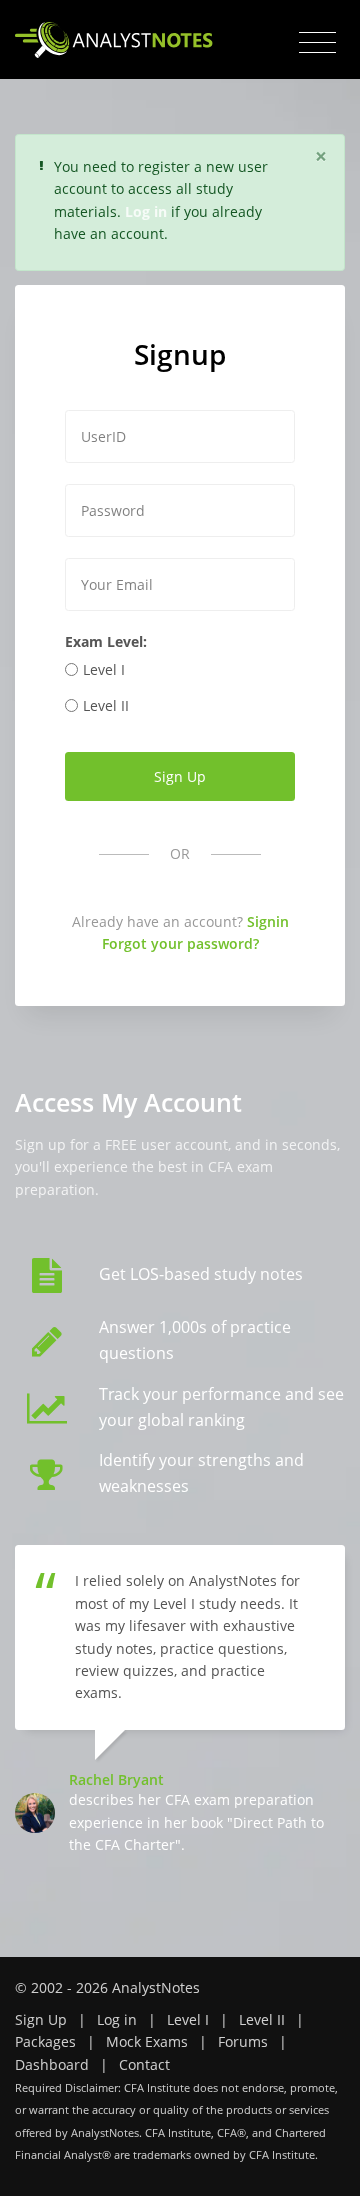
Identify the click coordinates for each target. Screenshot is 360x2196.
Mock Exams (147, 2041)
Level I (104, 669)
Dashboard (52, 2064)
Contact (144, 2064)
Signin (268, 921)
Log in (117, 2019)
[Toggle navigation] (317, 43)
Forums (243, 2041)
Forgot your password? (180, 943)
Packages (45, 2041)
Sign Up (41, 2019)
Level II (106, 705)
